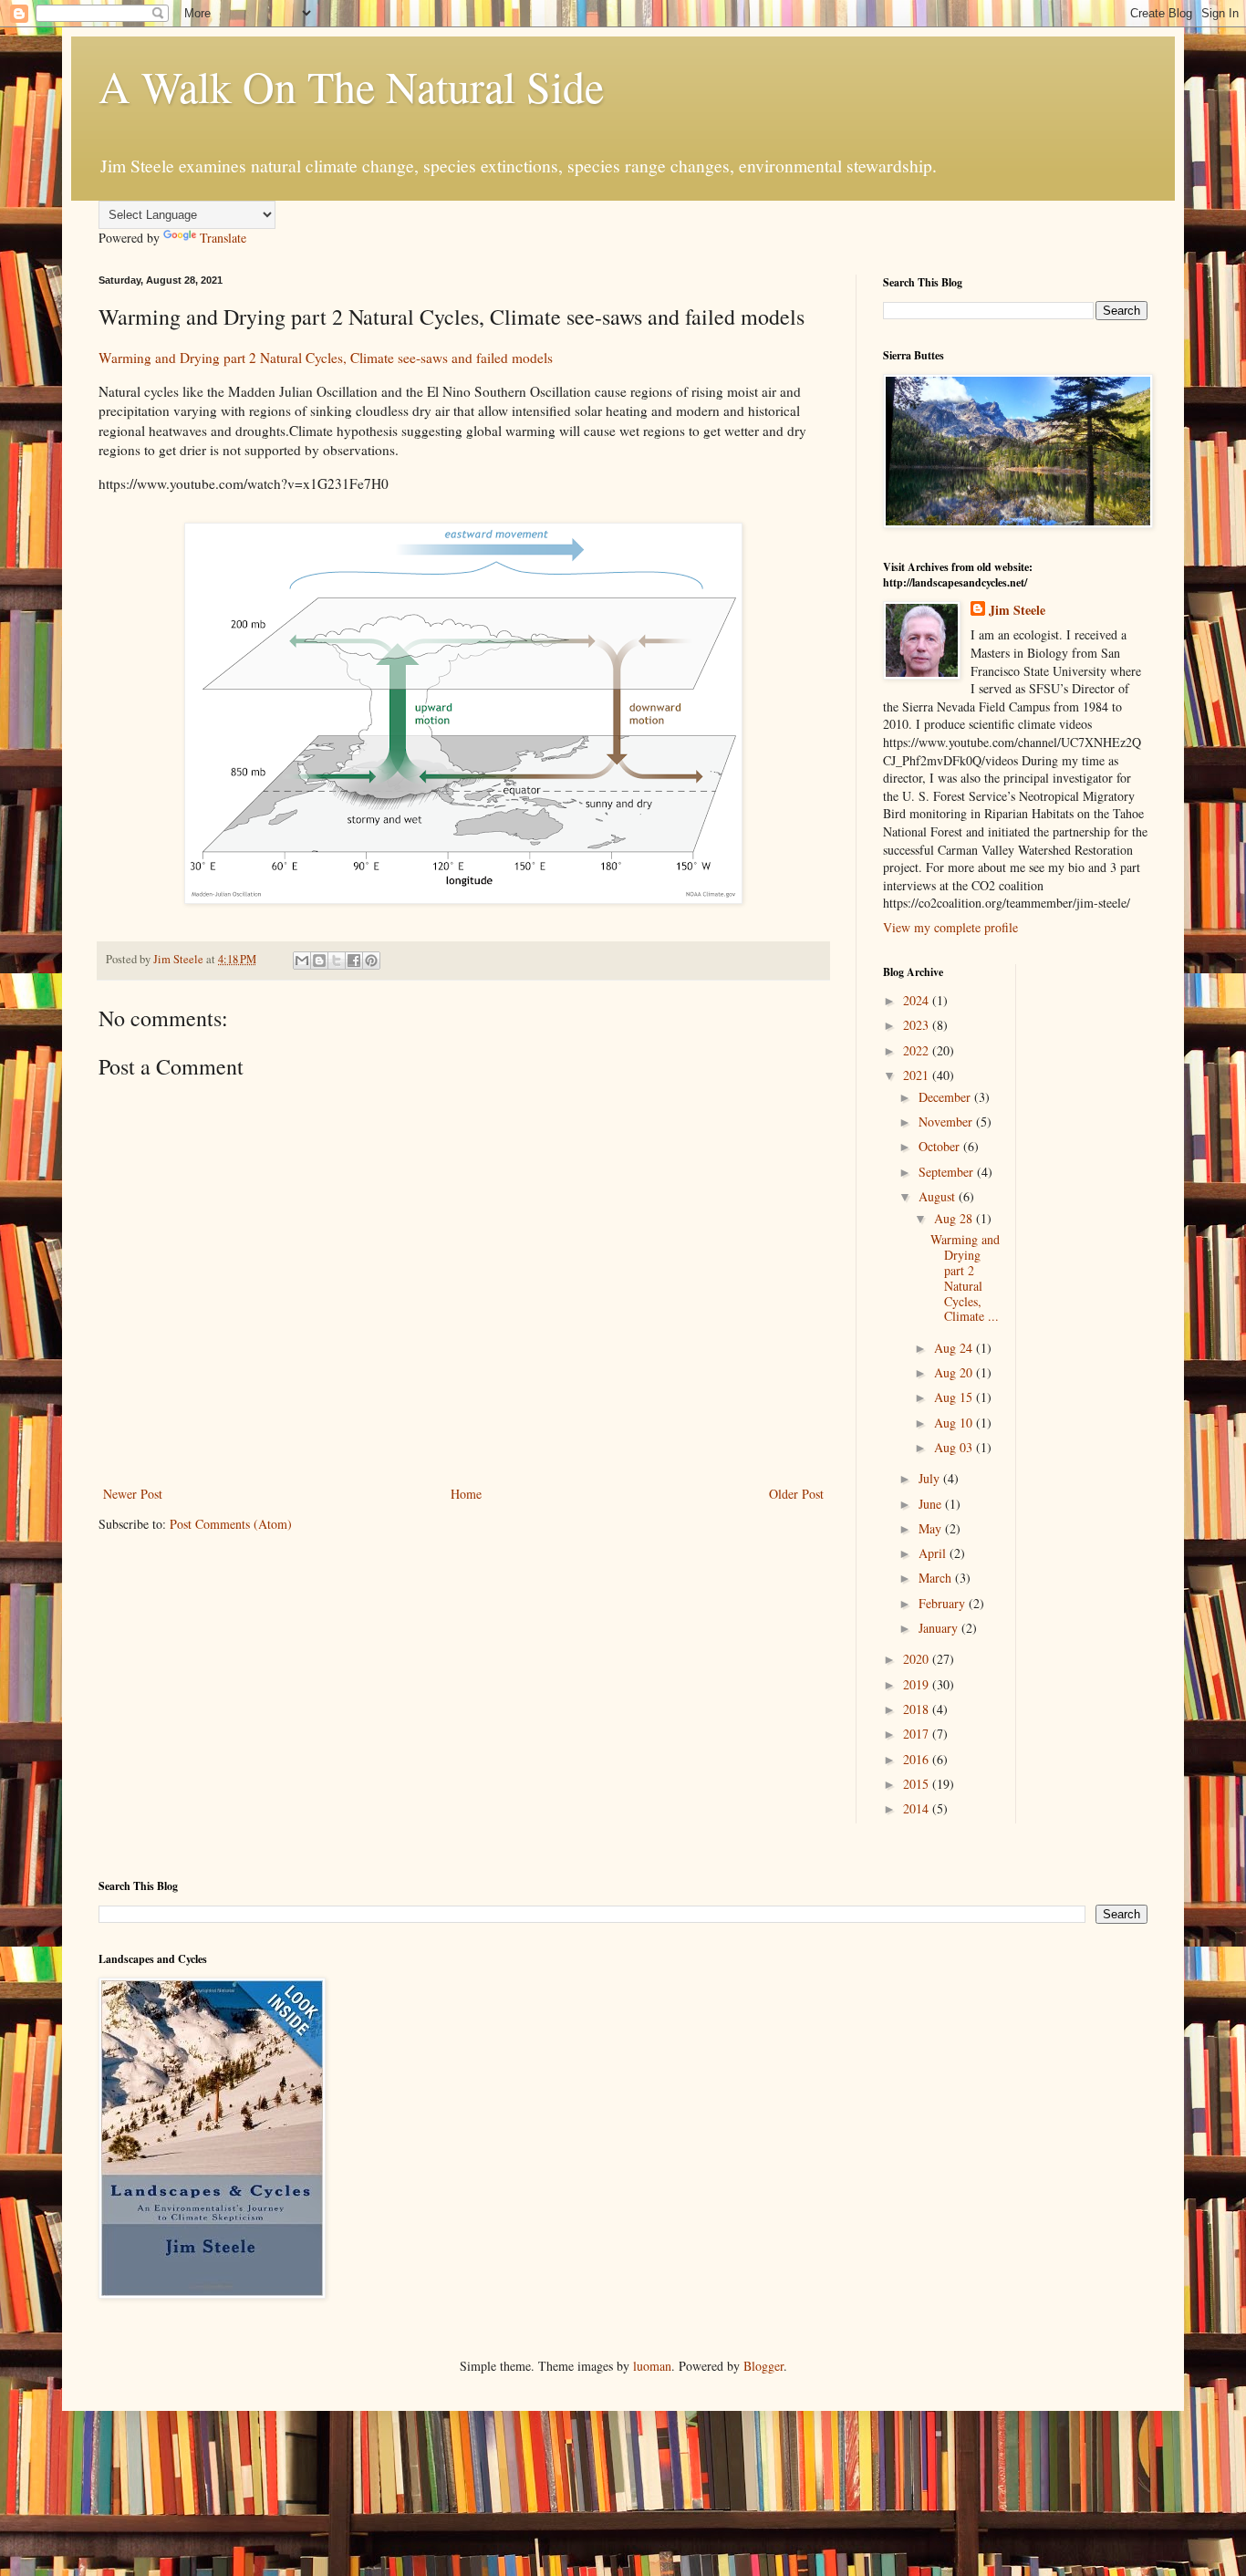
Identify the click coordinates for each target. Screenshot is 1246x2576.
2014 (918, 1808)
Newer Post (133, 1494)
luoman (652, 2366)
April (934, 1553)
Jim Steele (1017, 610)
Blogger (763, 2366)
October (941, 1146)
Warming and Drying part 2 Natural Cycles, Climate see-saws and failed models (326, 358)
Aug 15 (955, 1397)
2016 (918, 1759)
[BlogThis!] (319, 961)
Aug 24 (955, 1348)
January (940, 1628)
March (937, 1578)
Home (466, 1494)
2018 (918, 1709)
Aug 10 (955, 1423)
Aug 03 (955, 1447)
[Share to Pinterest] (371, 961)
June (932, 1504)
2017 (918, 1734)
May (932, 1528)
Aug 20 (955, 1372)
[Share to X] (337, 961)
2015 (918, 1784)
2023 (918, 1025)
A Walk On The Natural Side (351, 86)
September (948, 1172)
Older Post (796, 1494)
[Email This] (302, 961)
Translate (223, 238)
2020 (918, 1659)
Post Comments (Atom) (231, 1524)
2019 (918, 1684)
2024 (918, 1000)
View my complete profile (950, 927)
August (939, 1196)
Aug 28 (955, 1218)
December (946, 1097)
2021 (918, 1075)
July (931, 1478)
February (944, 1603)
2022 (918, 1050)
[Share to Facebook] (354, 961)
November (947, 1122)
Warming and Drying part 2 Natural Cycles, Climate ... (965, 1278)
